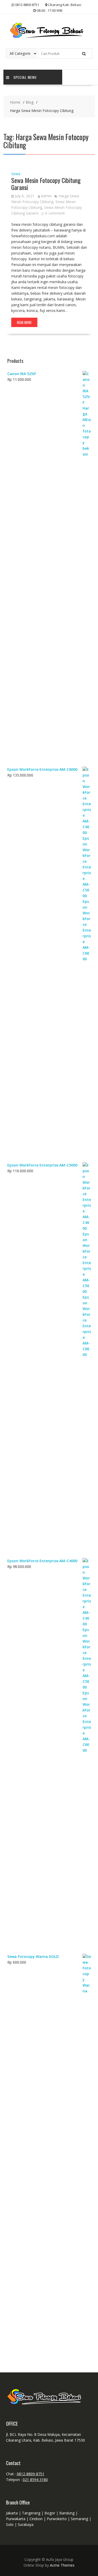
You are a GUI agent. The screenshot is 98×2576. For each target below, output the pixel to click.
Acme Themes (62, 2565)
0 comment (55, 213)
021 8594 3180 (35, 2480)
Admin (46, 196)
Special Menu (25, 77)
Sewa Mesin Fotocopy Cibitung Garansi (46, 183)
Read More (24, 322)
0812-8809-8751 (31, 2474)
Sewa (16, 174)
